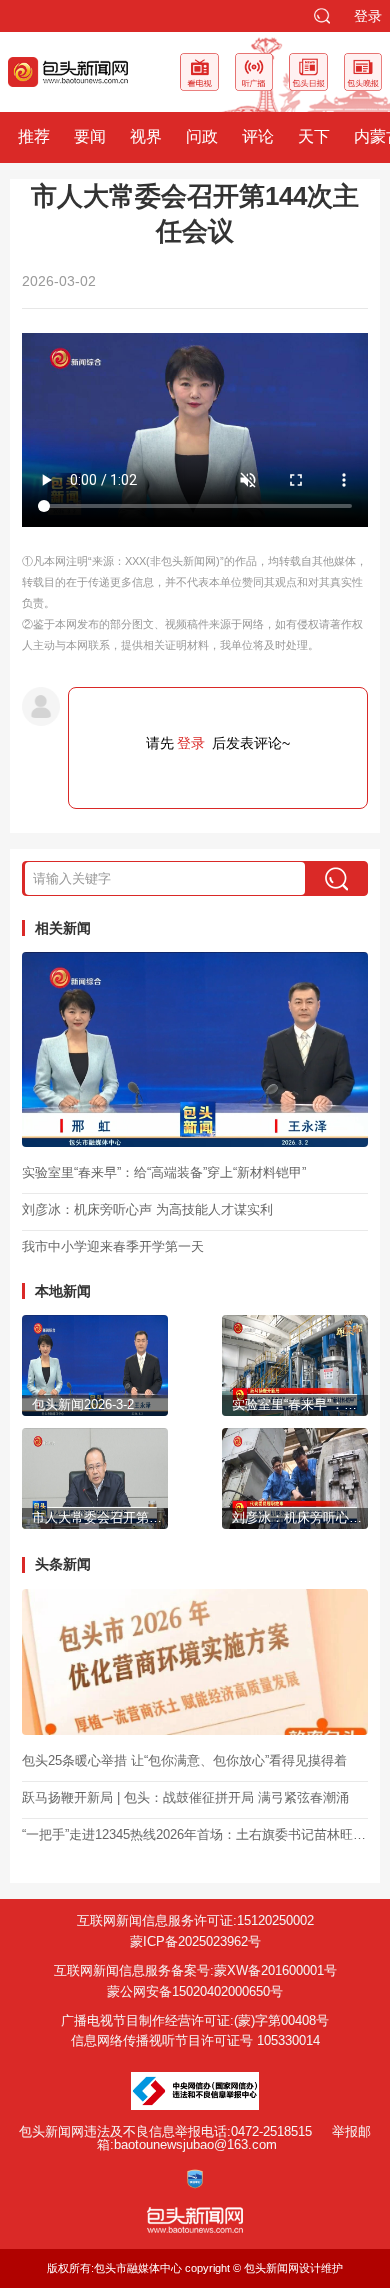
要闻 (90, 136)
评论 (258, 136)
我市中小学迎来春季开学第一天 (113, 1246)
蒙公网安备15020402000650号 (195, 1991)
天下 (314, 136)
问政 (202, 136)
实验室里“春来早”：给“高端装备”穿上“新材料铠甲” (164, 1172)
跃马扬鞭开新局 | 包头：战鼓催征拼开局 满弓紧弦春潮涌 (185, 1797)
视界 (146, 136)
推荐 (34, 136)
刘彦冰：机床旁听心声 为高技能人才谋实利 (147, 1209)
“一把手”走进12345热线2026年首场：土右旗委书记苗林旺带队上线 (195, 1834)
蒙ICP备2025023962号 (195, 1941)
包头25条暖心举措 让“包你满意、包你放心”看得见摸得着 (184, 1760)
